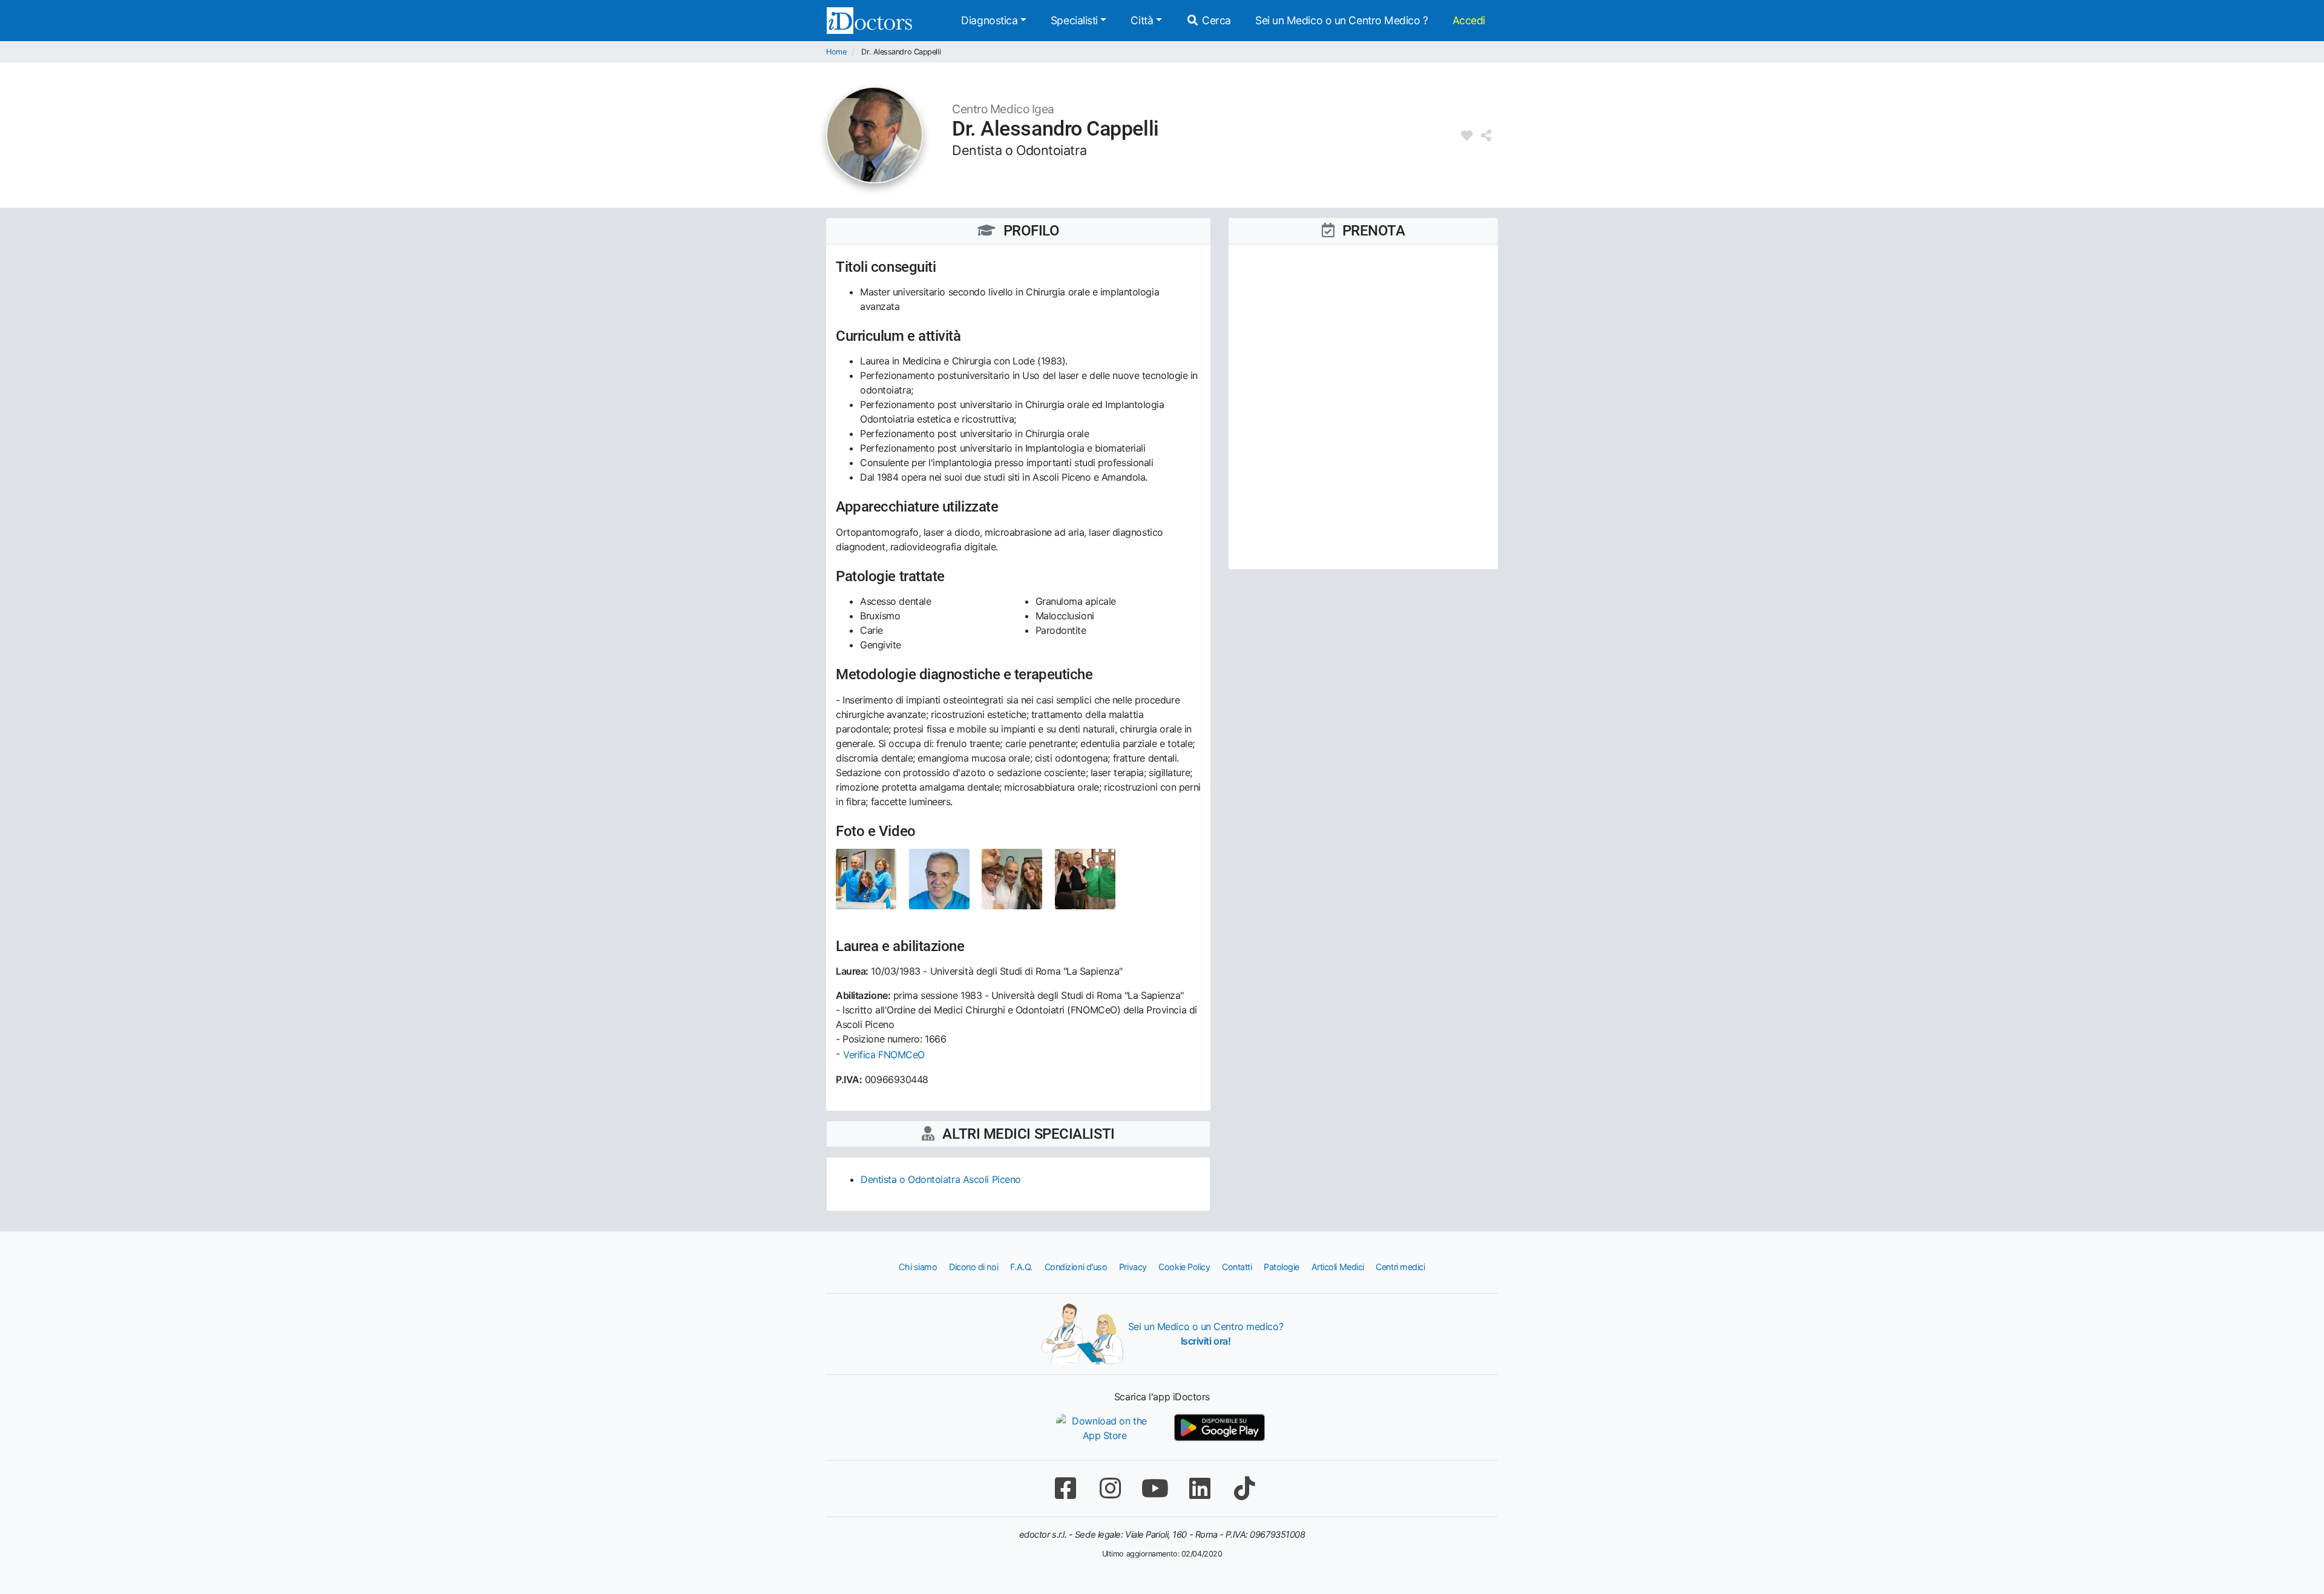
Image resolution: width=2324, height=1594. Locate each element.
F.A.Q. (1021, 1267)
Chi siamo (918, 1267)
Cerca (1215, 20)
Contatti (1237, 1267)
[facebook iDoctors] (1065, 1488)
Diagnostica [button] (989, 20)
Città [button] (1142, 20)
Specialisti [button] (1074, 20)
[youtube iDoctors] (1155, 1488)
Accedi (1469, 20)
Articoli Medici (1338, 1267)
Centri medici (1400, 1267)
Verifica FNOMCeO (884, 1055)
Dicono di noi (973, 1267)
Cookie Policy (1184, 1267)
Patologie (1282, 1267)
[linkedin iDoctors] (1200, 1488)
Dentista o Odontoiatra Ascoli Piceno (941, 1179)
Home (836, 52)
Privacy (1133, 1267)
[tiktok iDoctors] (1244, 1488)
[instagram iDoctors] (1110, 1488)
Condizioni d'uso (1076, 1267)
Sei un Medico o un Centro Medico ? (1342, 20)
